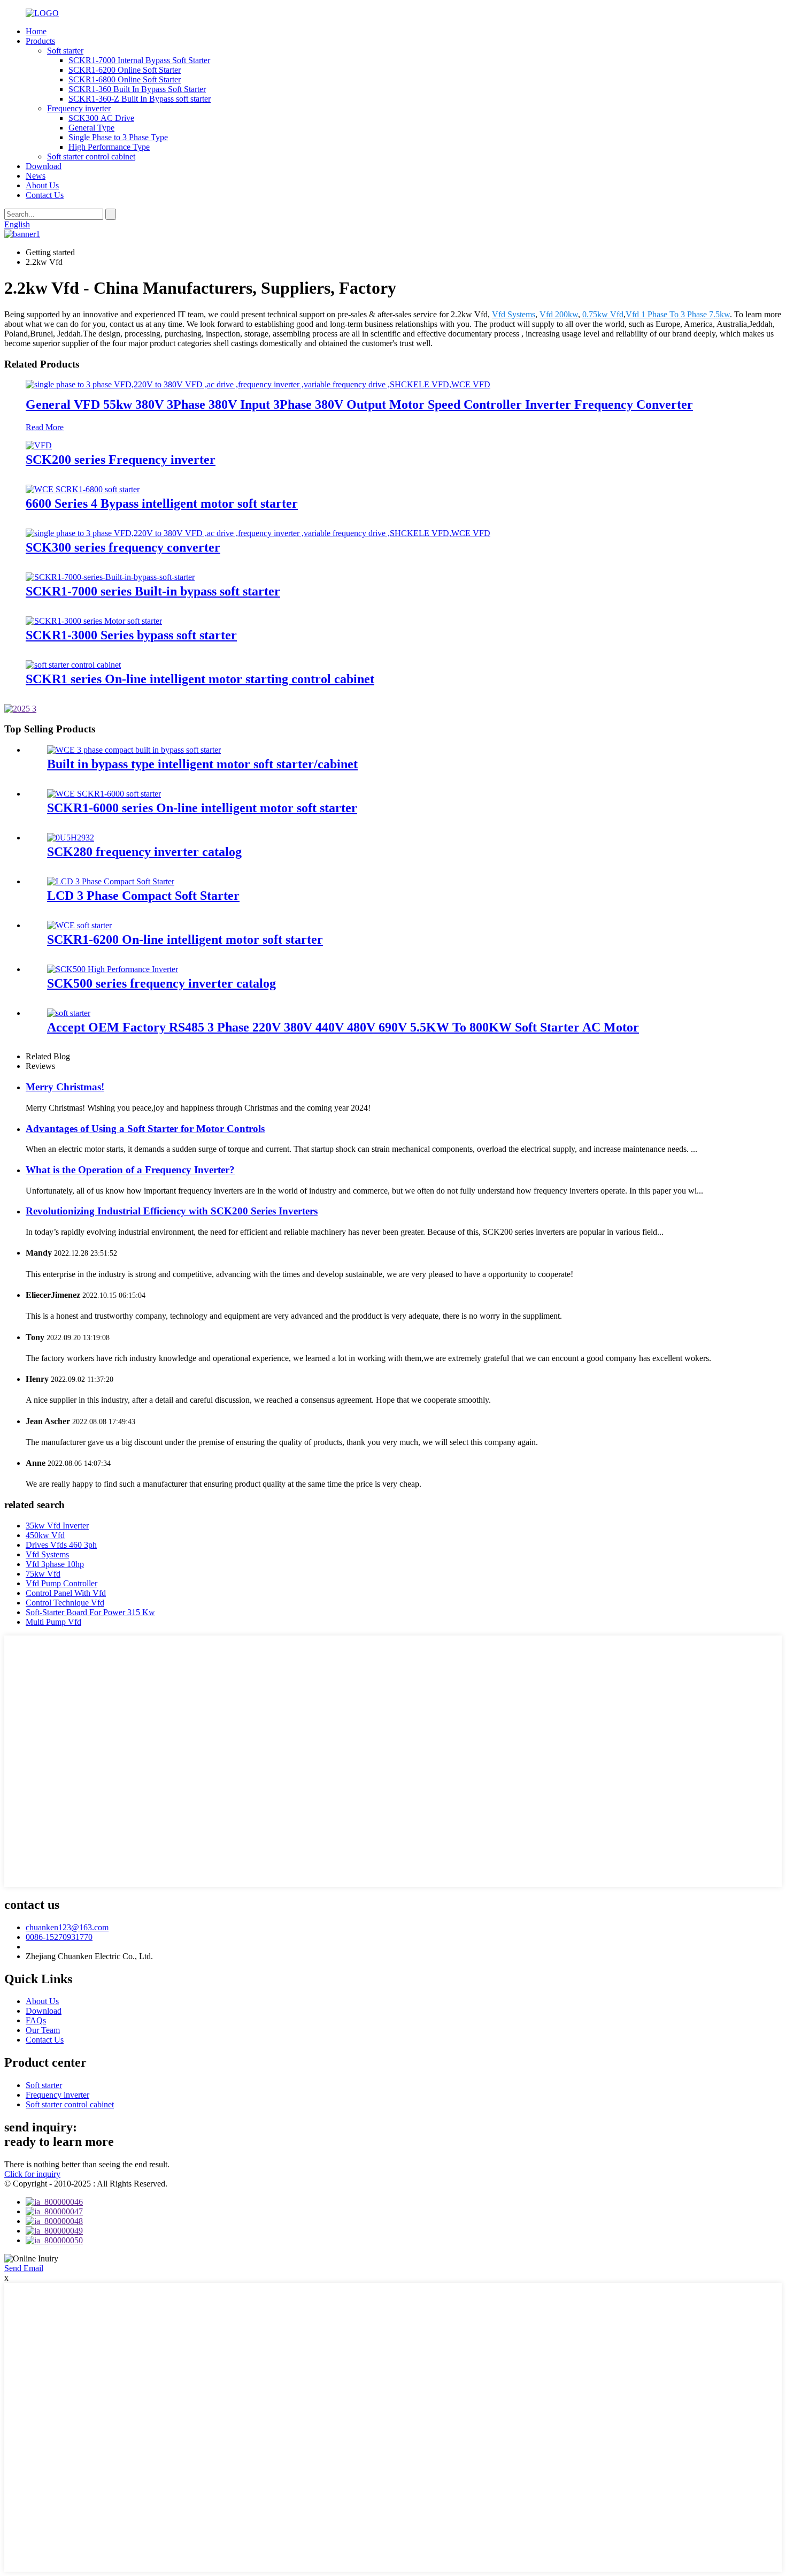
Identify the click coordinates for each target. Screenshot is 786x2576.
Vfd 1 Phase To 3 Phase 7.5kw (678, 314)
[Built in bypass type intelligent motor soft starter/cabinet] (134, 750)
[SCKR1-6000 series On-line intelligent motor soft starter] (104, 794)
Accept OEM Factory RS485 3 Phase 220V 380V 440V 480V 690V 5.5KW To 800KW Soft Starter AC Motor (343, 1027)
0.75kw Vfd (603, 314)
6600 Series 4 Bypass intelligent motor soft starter (162, 503)
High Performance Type (109, 147)
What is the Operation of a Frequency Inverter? (130, 1170)
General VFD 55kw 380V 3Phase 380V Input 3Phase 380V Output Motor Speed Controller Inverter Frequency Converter (359, 404)
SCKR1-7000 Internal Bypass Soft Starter (139, 60)
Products (40, 41)
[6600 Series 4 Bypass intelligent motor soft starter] (83, 489)
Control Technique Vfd (65, 1603)
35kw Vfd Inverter (57, 1526)
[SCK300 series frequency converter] (258, 533)
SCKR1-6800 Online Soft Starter (125, 79)
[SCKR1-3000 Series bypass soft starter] (94, 621)
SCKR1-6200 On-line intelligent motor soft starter (185, 939)
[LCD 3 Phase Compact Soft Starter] (111, 881)
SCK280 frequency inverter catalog (144, 852)
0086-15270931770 (59, 1937)
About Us (42, 185)
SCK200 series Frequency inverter (121, 460)
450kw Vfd (45, 1535)
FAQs (36, 2020)
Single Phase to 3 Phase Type (118, 137)
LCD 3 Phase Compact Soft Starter (143, 896)
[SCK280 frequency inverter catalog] (71, 838)
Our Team (43, 2030)
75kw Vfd (43, 1574)
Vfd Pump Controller (61, 1583)
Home (36, 31)
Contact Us (45, 195)
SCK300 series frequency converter (123, 547)
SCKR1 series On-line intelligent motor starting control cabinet (200, 679)
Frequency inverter (79, 108)
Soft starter (65, 51)
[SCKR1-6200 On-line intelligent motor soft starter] (79, 925)
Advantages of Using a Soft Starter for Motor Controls (145, 1129)
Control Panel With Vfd (66, 1593)
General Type (91, 128)
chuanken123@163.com (67, 1927)
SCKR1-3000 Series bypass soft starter (131, 635)
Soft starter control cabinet (91, 156)
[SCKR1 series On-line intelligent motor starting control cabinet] (73, 665)
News (36, 176)
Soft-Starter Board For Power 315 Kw (90, 1612)
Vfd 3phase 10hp (55, 1564)
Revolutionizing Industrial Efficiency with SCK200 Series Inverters (172, 1211)
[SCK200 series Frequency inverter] (39, 445)
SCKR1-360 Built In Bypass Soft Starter (137, 89)
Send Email (24, 2268)
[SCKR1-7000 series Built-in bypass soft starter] (110, 577)
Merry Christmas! (65, 1087)
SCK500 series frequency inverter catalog (161, 983)
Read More (45, 427)
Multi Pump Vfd (53, 1622)
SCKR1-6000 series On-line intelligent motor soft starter (202, 808)
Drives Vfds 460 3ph (61, 1545)
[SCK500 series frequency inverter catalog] (113, 969)
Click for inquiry (32, 2174)
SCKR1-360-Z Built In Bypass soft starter (140, 99)
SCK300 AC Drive (101, 118)
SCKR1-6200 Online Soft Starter (125, 70)
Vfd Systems (514, 314)
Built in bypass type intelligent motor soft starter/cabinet (202, 764)
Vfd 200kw (559, 314)
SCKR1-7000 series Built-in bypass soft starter (153, 591)
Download (44, 166)
